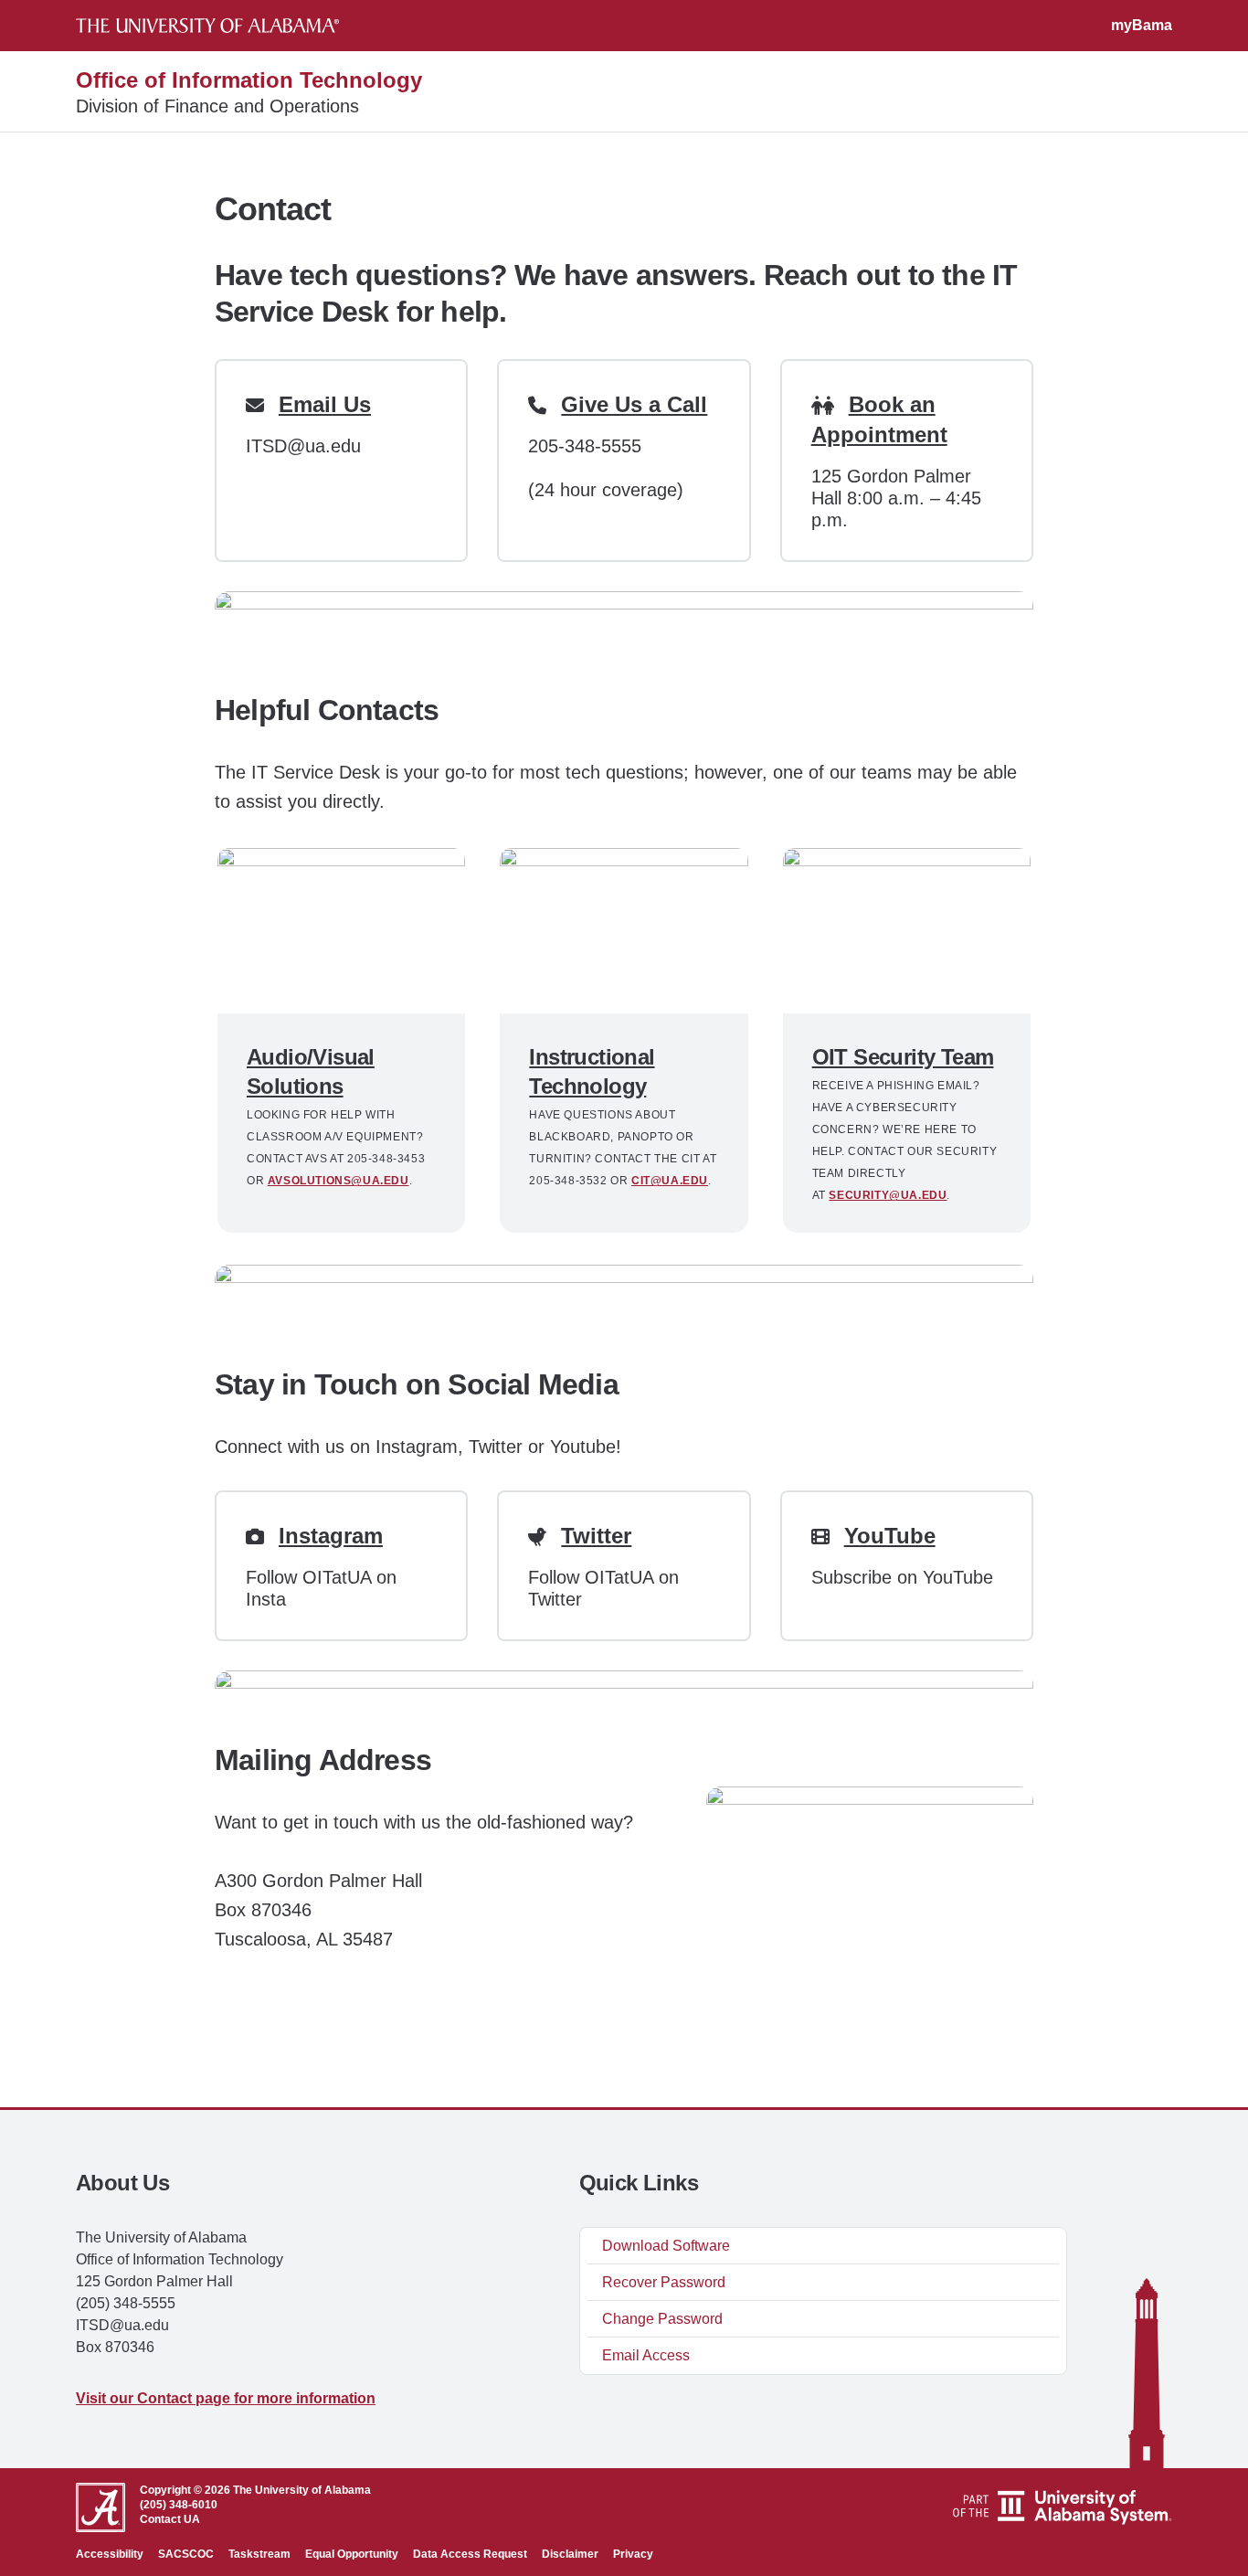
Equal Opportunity (352, 2554)
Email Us (325, 404)
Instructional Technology (592, 1071)
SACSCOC (186, 2554)
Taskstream (259, 2554)
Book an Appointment (879, 419)
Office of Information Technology (249, 80)
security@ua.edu (888, 1195)
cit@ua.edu (670, 1181)
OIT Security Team (903, 1057)
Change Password (662, 2319)
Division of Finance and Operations (217, 106)
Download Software (666, 2246)
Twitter (596, 1536)
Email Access (646, 2355)
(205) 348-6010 (179, 2505)
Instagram (331, 1536)
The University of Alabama (302, 2490)
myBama (1142, 25)
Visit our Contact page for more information (226, 2398)
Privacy (633, 2554)
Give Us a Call (634, 404)
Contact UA (170, 2519)
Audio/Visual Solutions (311, 1071)
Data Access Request (470, 2554)
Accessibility (110, 2554)
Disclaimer (570, 2554)
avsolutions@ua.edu (338, 1181)
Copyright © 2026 (185, 2490)
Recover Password (664, 2282)
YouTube (890, 1536)
